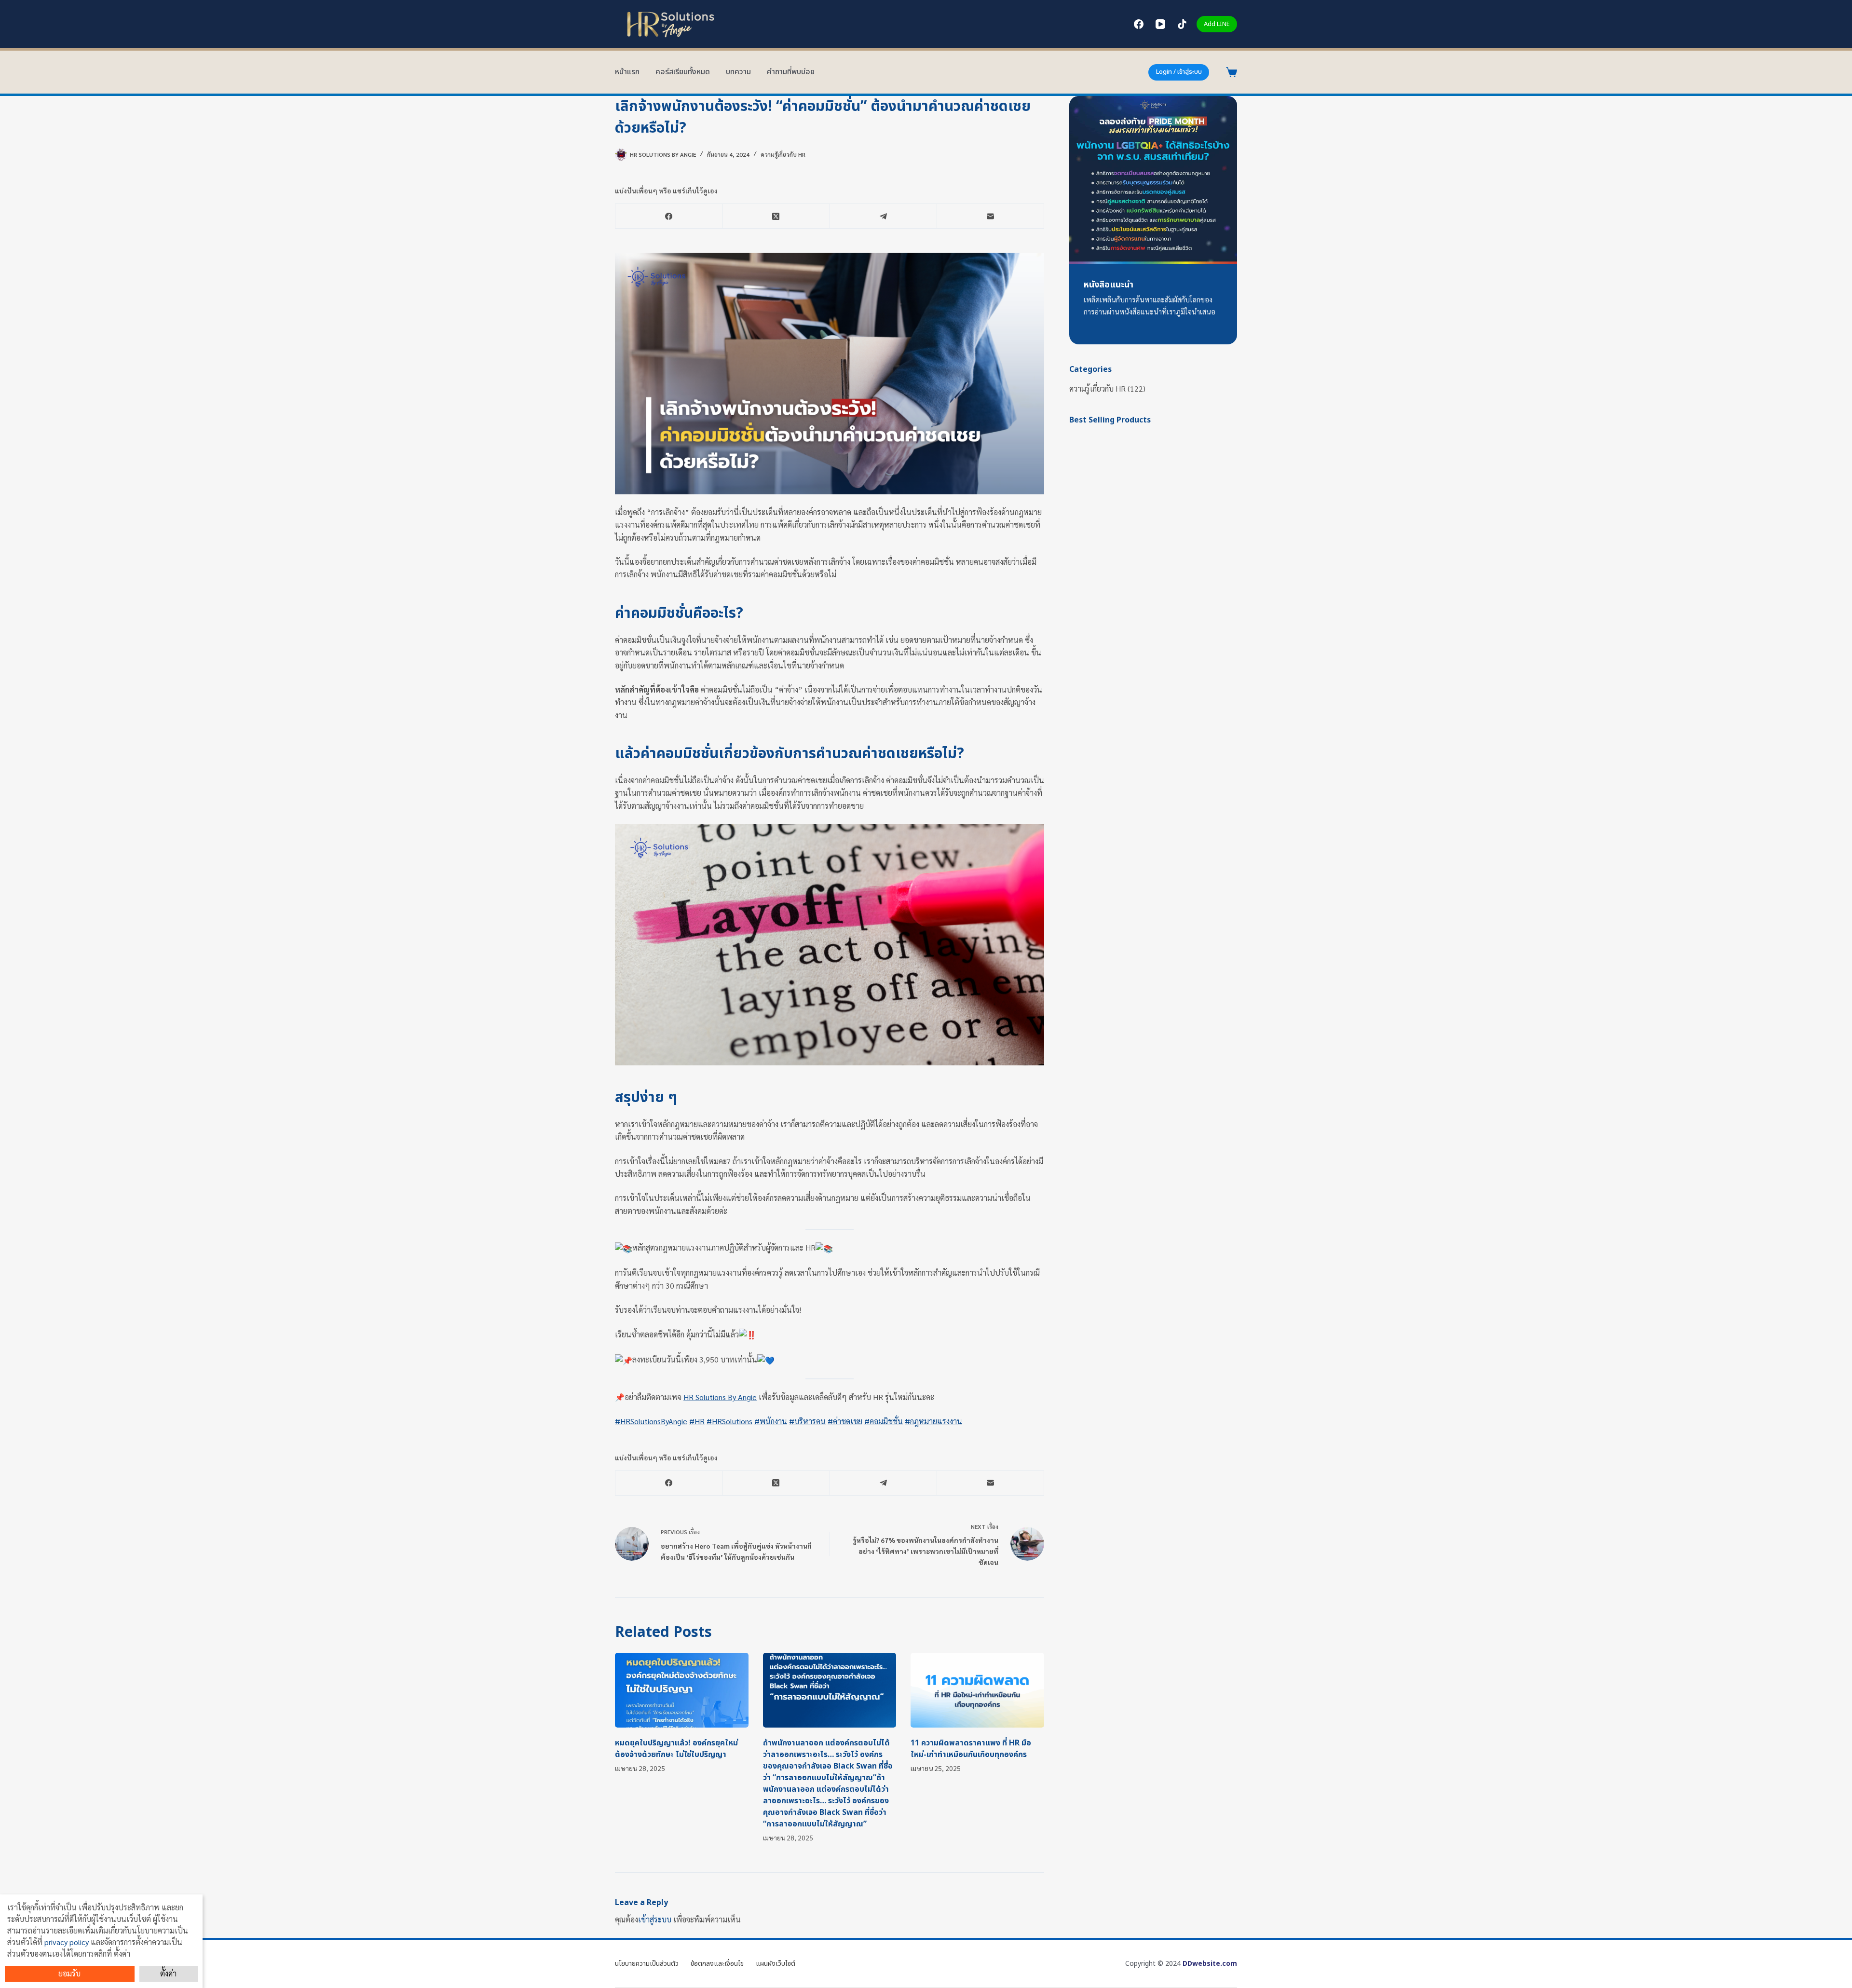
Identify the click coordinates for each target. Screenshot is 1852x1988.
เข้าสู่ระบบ (655, 1919)
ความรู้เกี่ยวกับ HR (783, 154)
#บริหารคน (807, 1421)
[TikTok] (1182, 24)
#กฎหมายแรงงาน (933, 1421)
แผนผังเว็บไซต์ (776, 1964)
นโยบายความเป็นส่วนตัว (647, 1964)
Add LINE (1217, 24)
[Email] (991, 216)
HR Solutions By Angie (720, 1397)
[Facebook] (1139, 24)
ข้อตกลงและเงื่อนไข (717, 1964)
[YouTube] (1160, 24)
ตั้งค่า (168, 1973)
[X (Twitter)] (776, 216)
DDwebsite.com (1210, 1964)
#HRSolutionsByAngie (651, 1421)
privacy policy (67, 1942)
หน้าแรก (627, 72)
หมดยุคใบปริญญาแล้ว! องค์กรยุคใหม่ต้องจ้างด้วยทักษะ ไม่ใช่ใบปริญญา (676, 1749)
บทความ (738, 72)
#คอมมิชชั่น (884, 1421)
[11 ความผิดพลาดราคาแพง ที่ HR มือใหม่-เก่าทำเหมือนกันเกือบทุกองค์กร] (977, 1690)
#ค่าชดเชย (845, 1421)
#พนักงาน (771, 1421)
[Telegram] (884, 216)
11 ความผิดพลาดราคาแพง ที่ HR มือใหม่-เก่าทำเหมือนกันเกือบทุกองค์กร (971, 1749)
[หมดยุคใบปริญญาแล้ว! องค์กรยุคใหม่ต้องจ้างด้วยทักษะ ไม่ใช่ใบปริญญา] (682, 1690)
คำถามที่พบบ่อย (791, 72)
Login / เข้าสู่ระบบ (1179, 72)
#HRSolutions (729, 1421)
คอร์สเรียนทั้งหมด (683, 72)
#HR (697, 1421)
